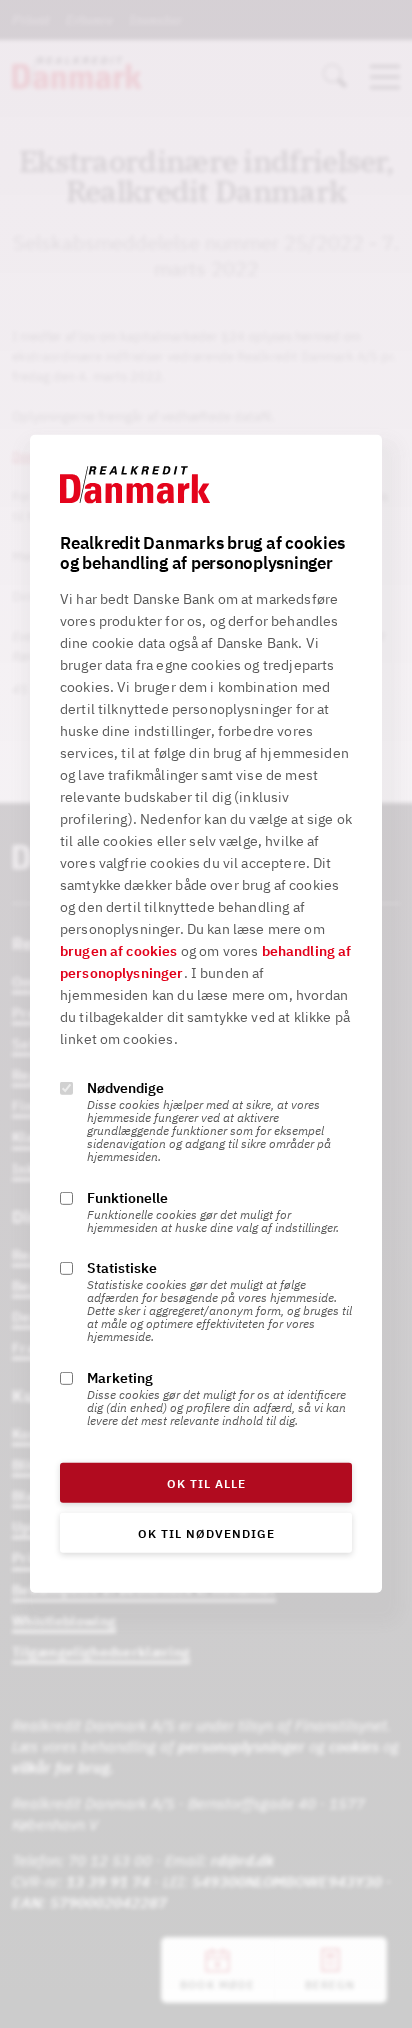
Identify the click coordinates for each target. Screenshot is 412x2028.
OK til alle (206, 1483)
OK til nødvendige (206, 1533)
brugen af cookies (119, 951)
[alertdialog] (206, 1014)
